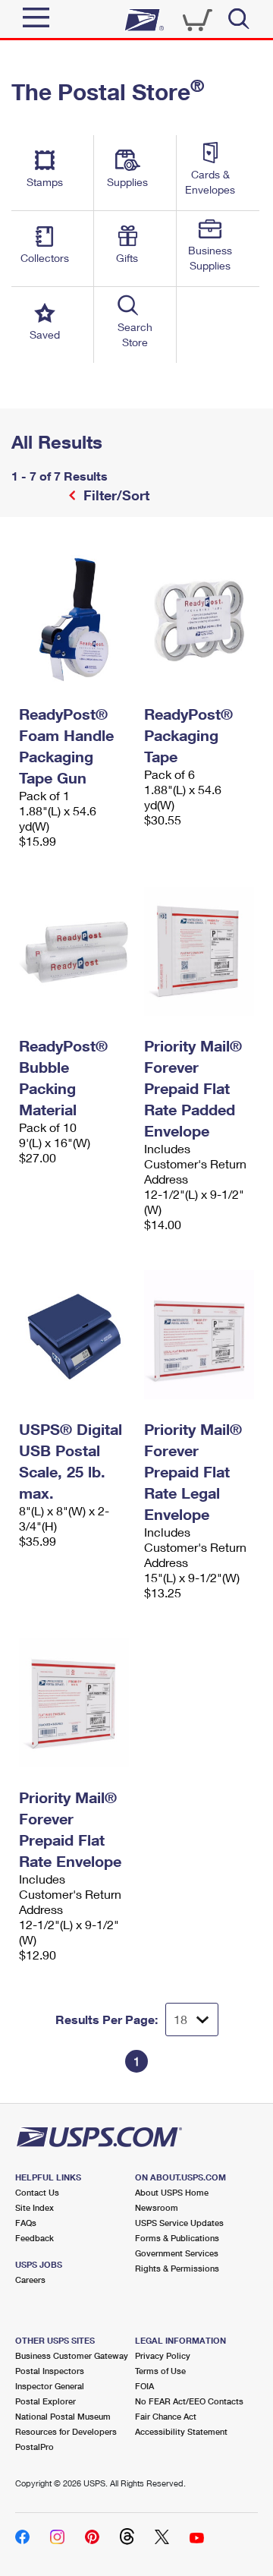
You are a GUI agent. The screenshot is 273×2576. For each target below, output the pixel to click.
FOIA (144, 2386)
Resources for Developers (66, 2431)
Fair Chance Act (166, 2416)
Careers (30, 2280)
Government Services (177, 2253)
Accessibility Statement (181, 2431)
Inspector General (50, 2386)
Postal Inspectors (50, 2371)
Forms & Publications (177, 2238)
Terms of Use (160, 2371)
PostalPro (35, 2447)
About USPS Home (172, 2192)
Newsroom (157, 2207)
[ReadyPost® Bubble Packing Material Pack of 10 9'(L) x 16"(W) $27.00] (74, 951)
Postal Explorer (45, 2401)
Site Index (35, 2207)
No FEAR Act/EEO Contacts (189, 2401)
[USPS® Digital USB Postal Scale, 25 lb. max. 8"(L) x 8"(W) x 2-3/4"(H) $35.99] (74, 1335)
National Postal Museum (63, 2416)
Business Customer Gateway (72, 2355)
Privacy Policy (163, 2355)
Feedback (35, 2238)
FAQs (26, 2223)
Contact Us (37, 2192)
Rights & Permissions (177, 2268)
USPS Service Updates (179, 2223)
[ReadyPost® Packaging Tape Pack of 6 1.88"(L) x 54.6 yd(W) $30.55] (199, 620)
